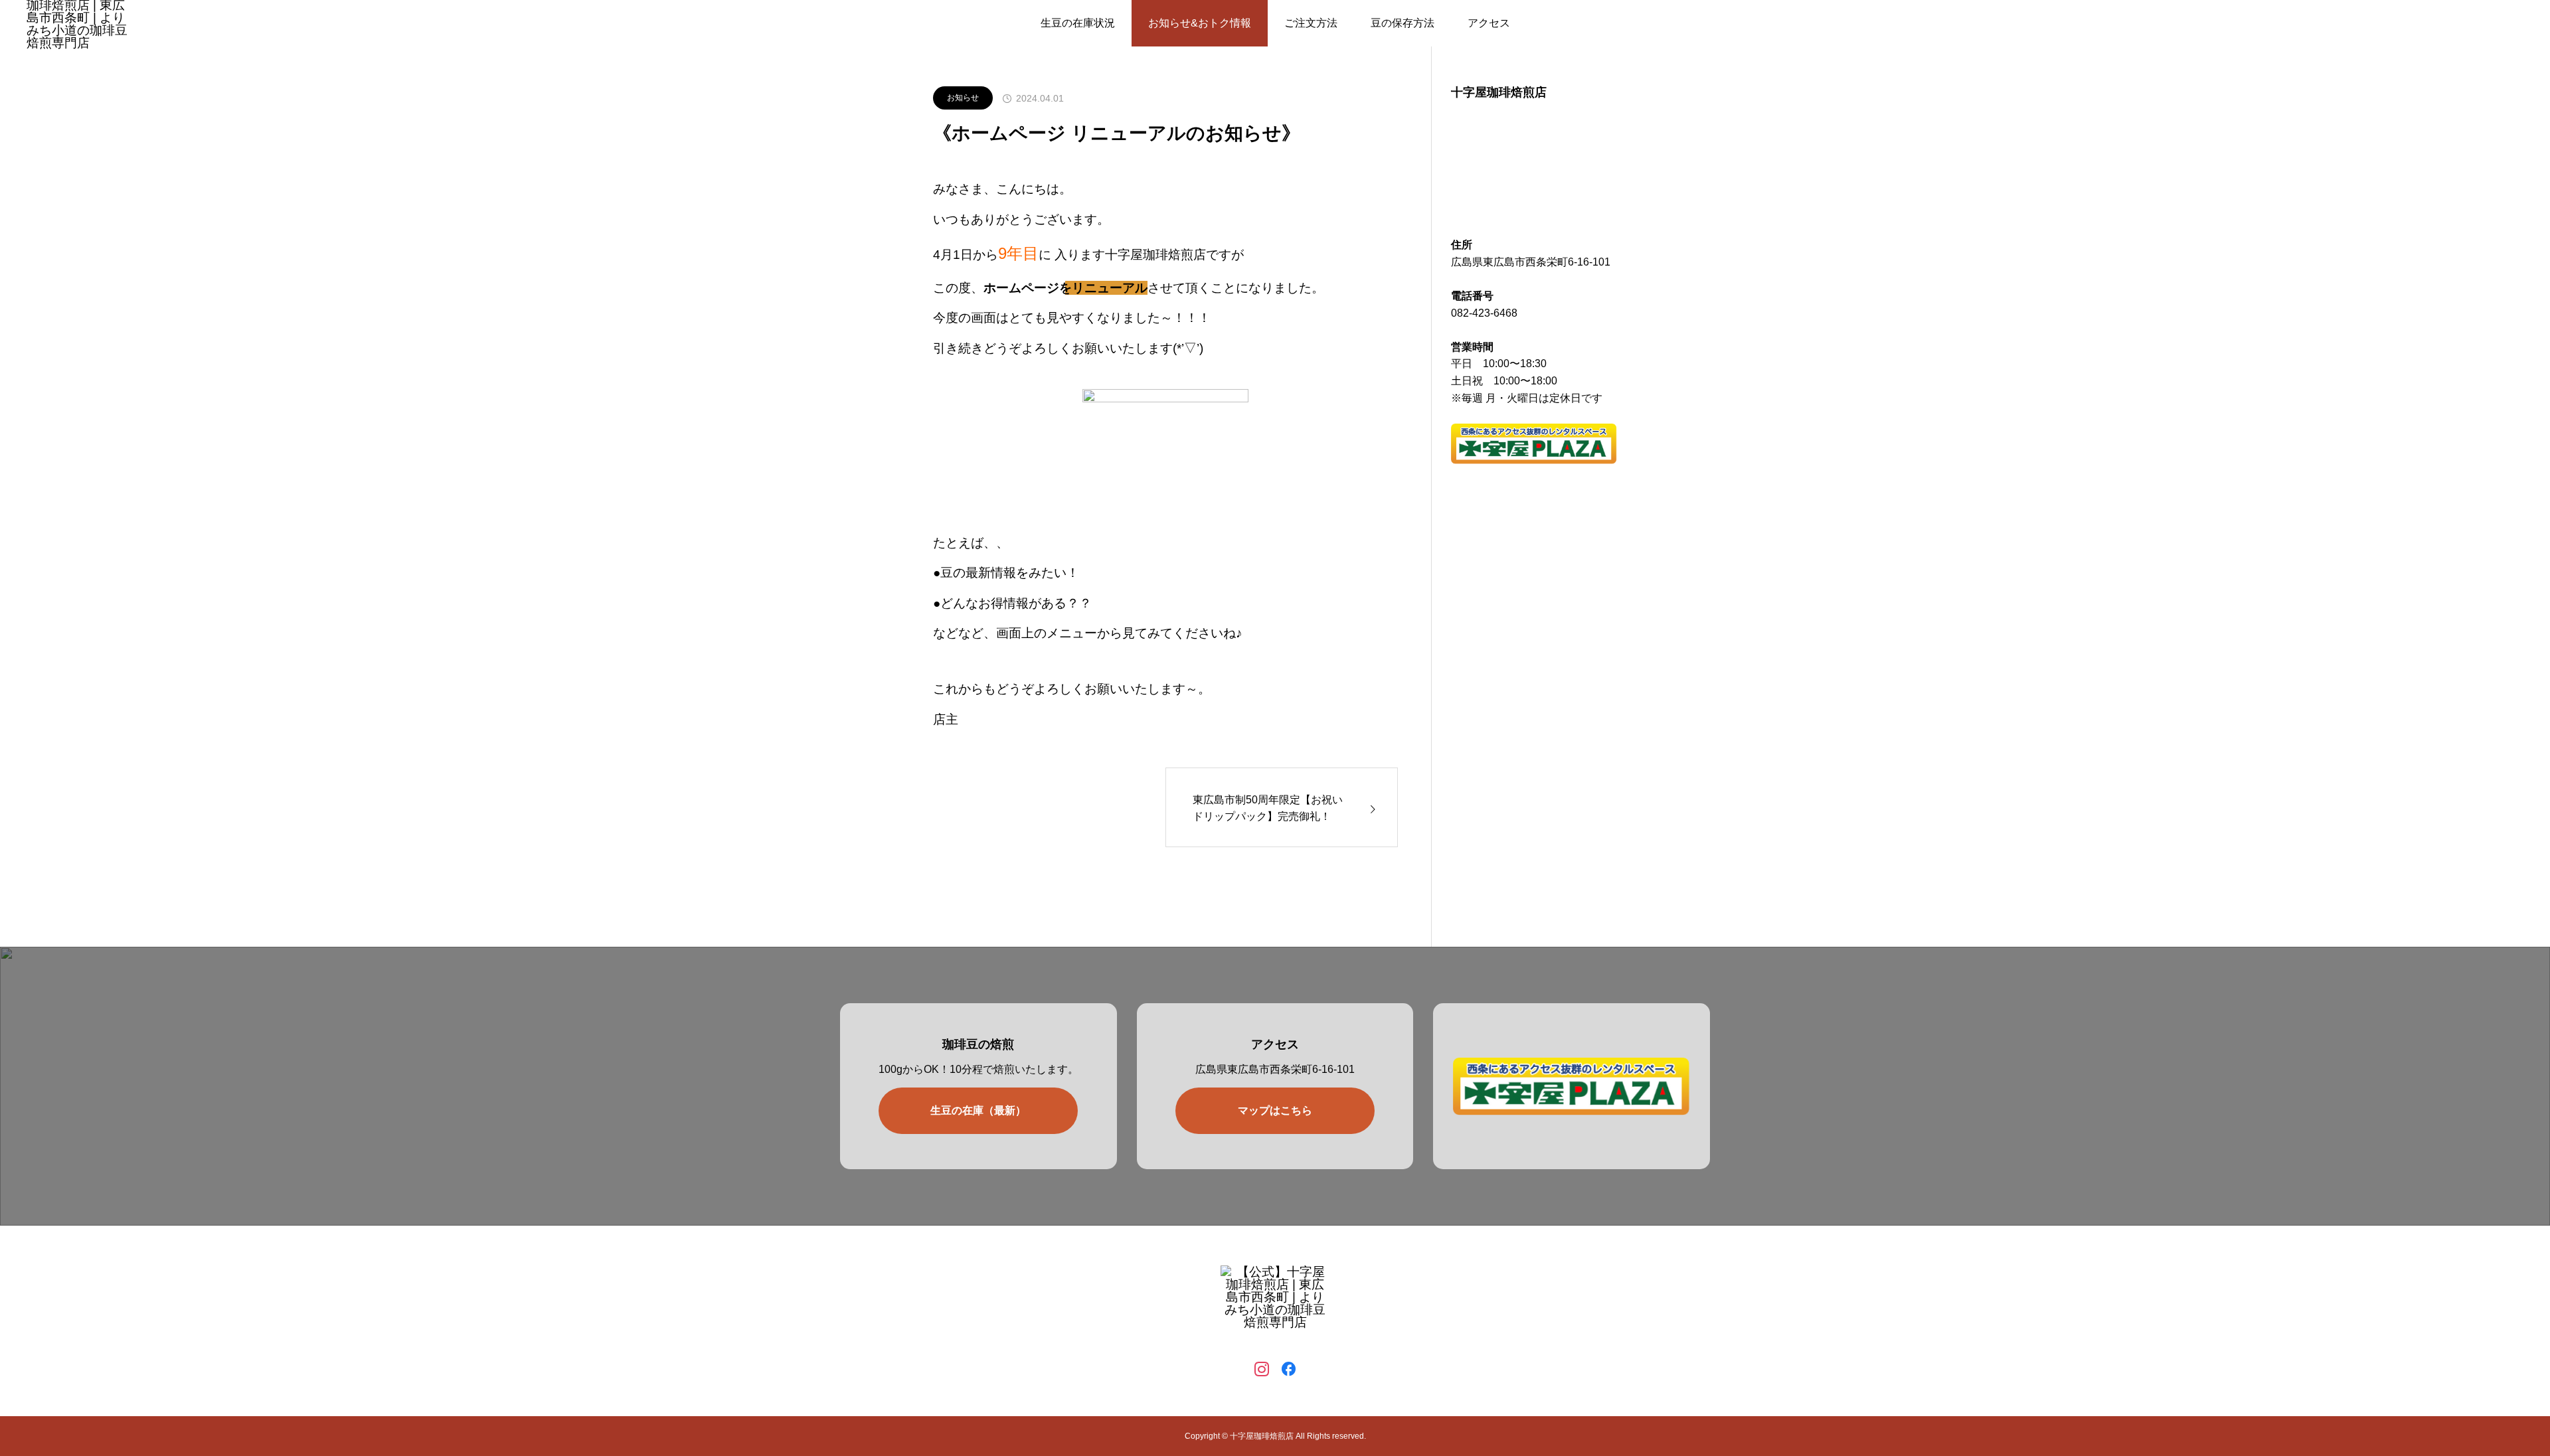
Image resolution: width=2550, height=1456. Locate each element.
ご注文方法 (1311, 23)
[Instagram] (1261, 1368)
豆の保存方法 (1402, 23)
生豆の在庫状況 (1078, 23)
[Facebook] (1289, 1368)
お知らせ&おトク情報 (1200, 23)
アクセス (1489, 23)
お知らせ (963, 98)
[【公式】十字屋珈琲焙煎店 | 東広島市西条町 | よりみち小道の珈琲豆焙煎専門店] (1275, 1303)
